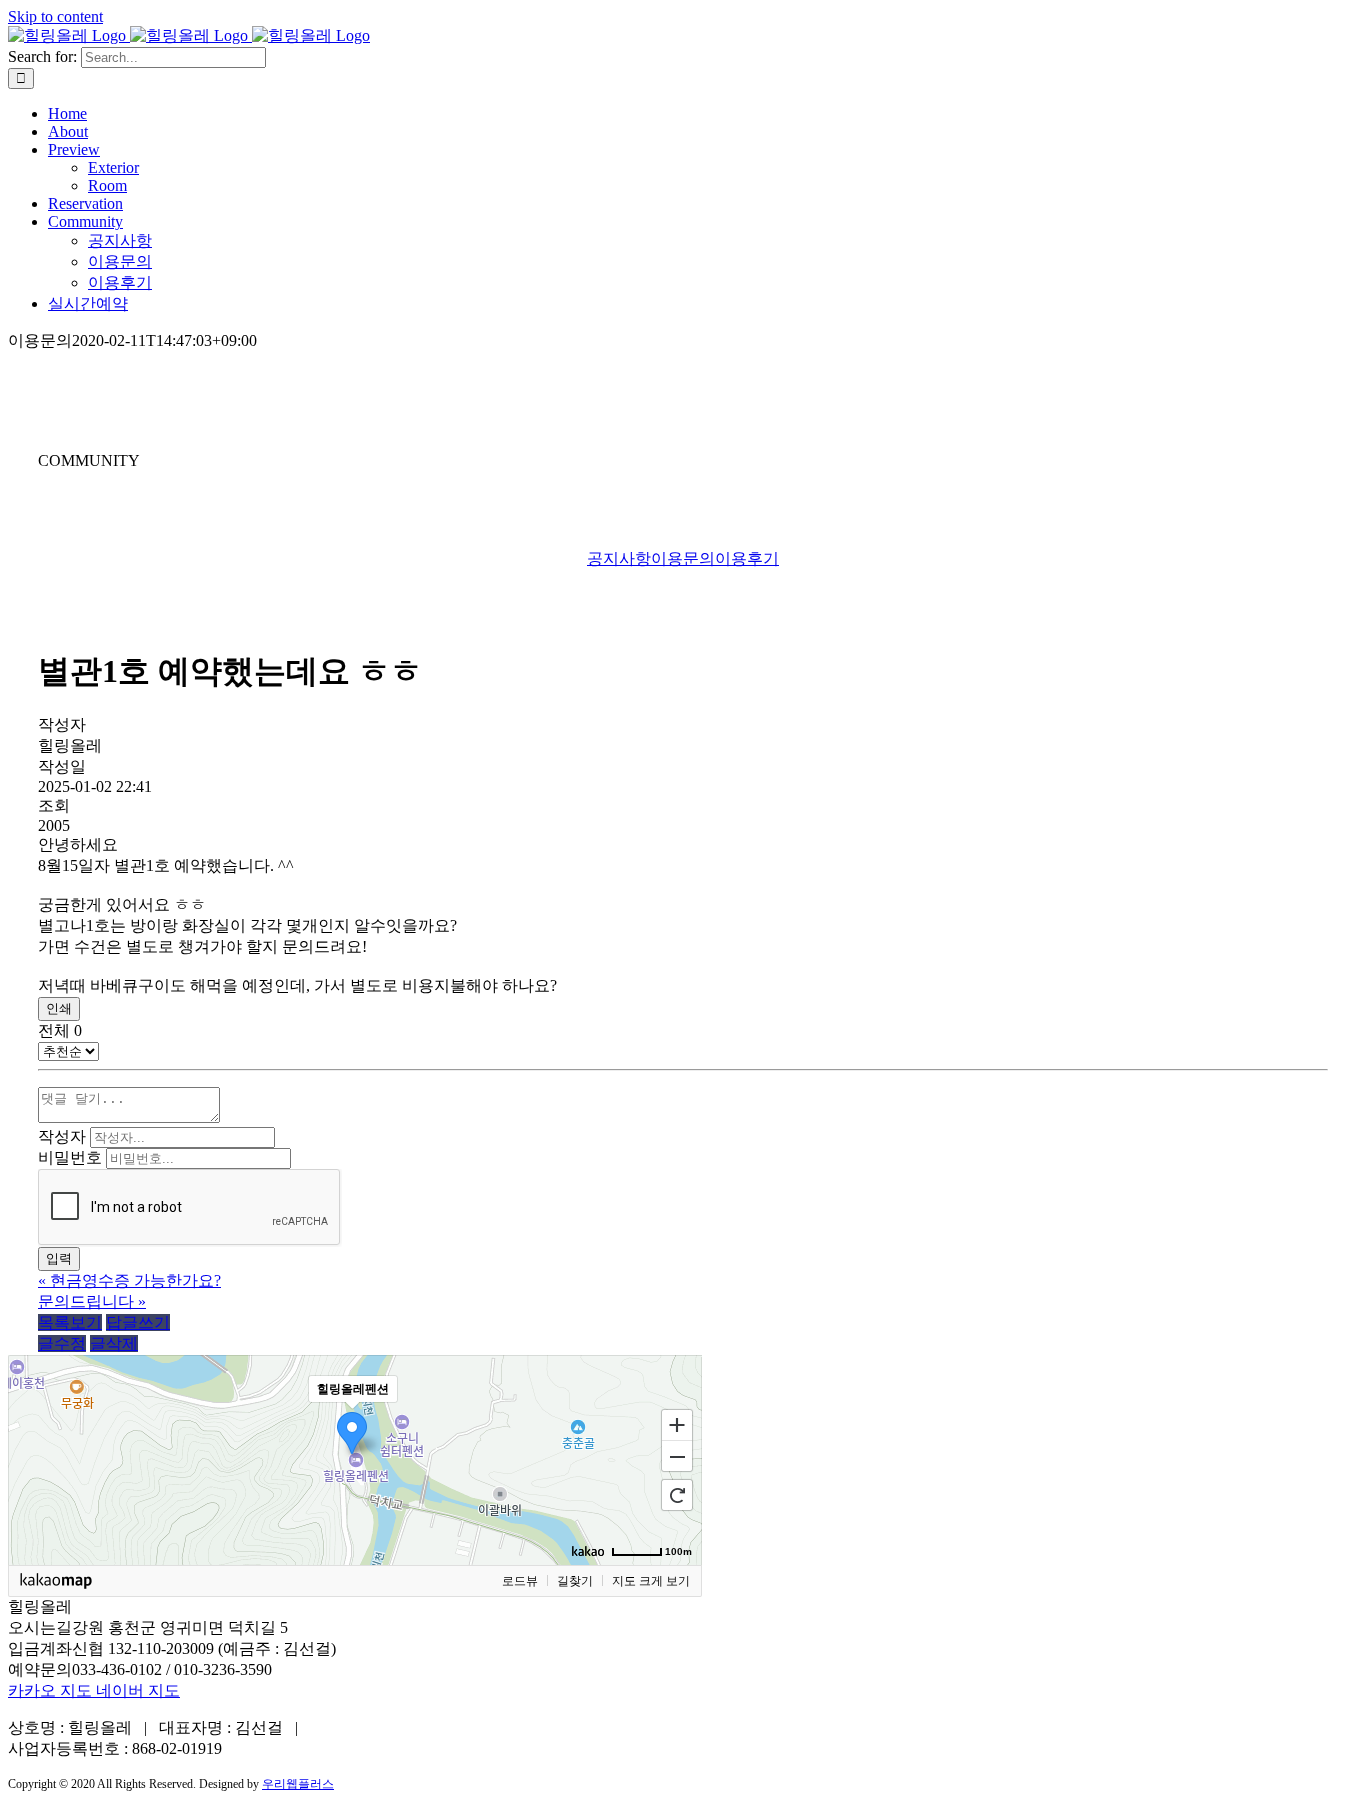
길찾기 (575, 1581)
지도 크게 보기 (651, 1581)
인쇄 (59, 1008)
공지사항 (619, 558)
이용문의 (683, 558)
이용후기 (747, 558)
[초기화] (677, 1495)
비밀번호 (70, 1157)
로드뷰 (520, 1581)
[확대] (677, 1424)
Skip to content (55, 16)
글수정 (62, 1343)
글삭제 (114, 1343)
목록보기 (70, 1322)
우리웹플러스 (298, 1784)
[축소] (677, 1457)
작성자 (62, 1136)
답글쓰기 (138, 1322)
